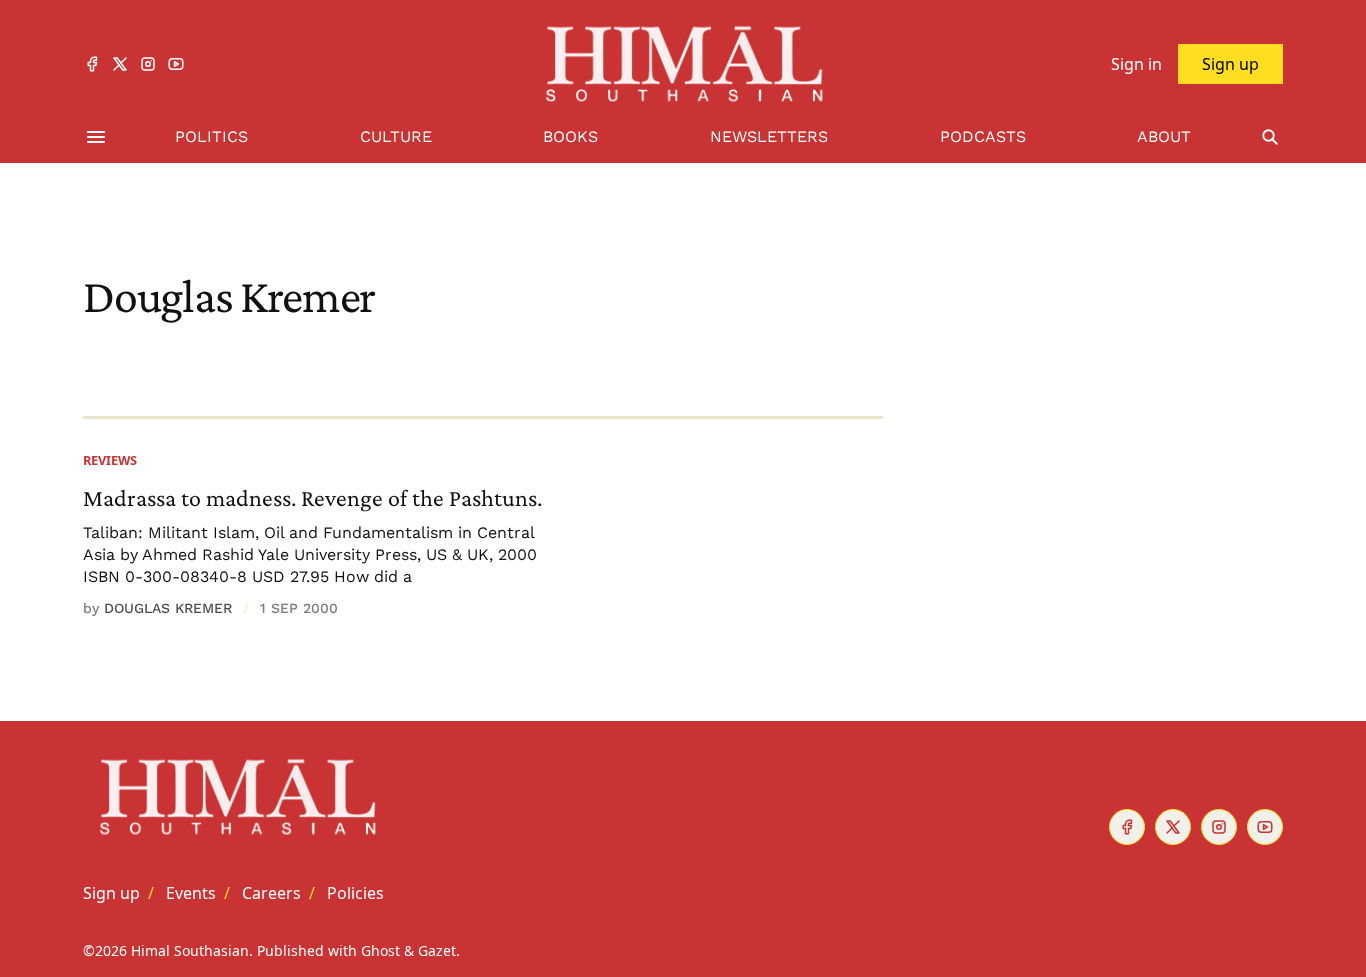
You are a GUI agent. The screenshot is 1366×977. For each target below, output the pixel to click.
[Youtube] (176, 64)
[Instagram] (148, 64)
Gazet (437, 950)
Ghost (380, 950)
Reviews (110, 460)
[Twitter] (120, 64)
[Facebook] (92, 64)
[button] (111, 893)
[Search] (1270, 137)
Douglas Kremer (168, 608)
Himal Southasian (190, 950)
